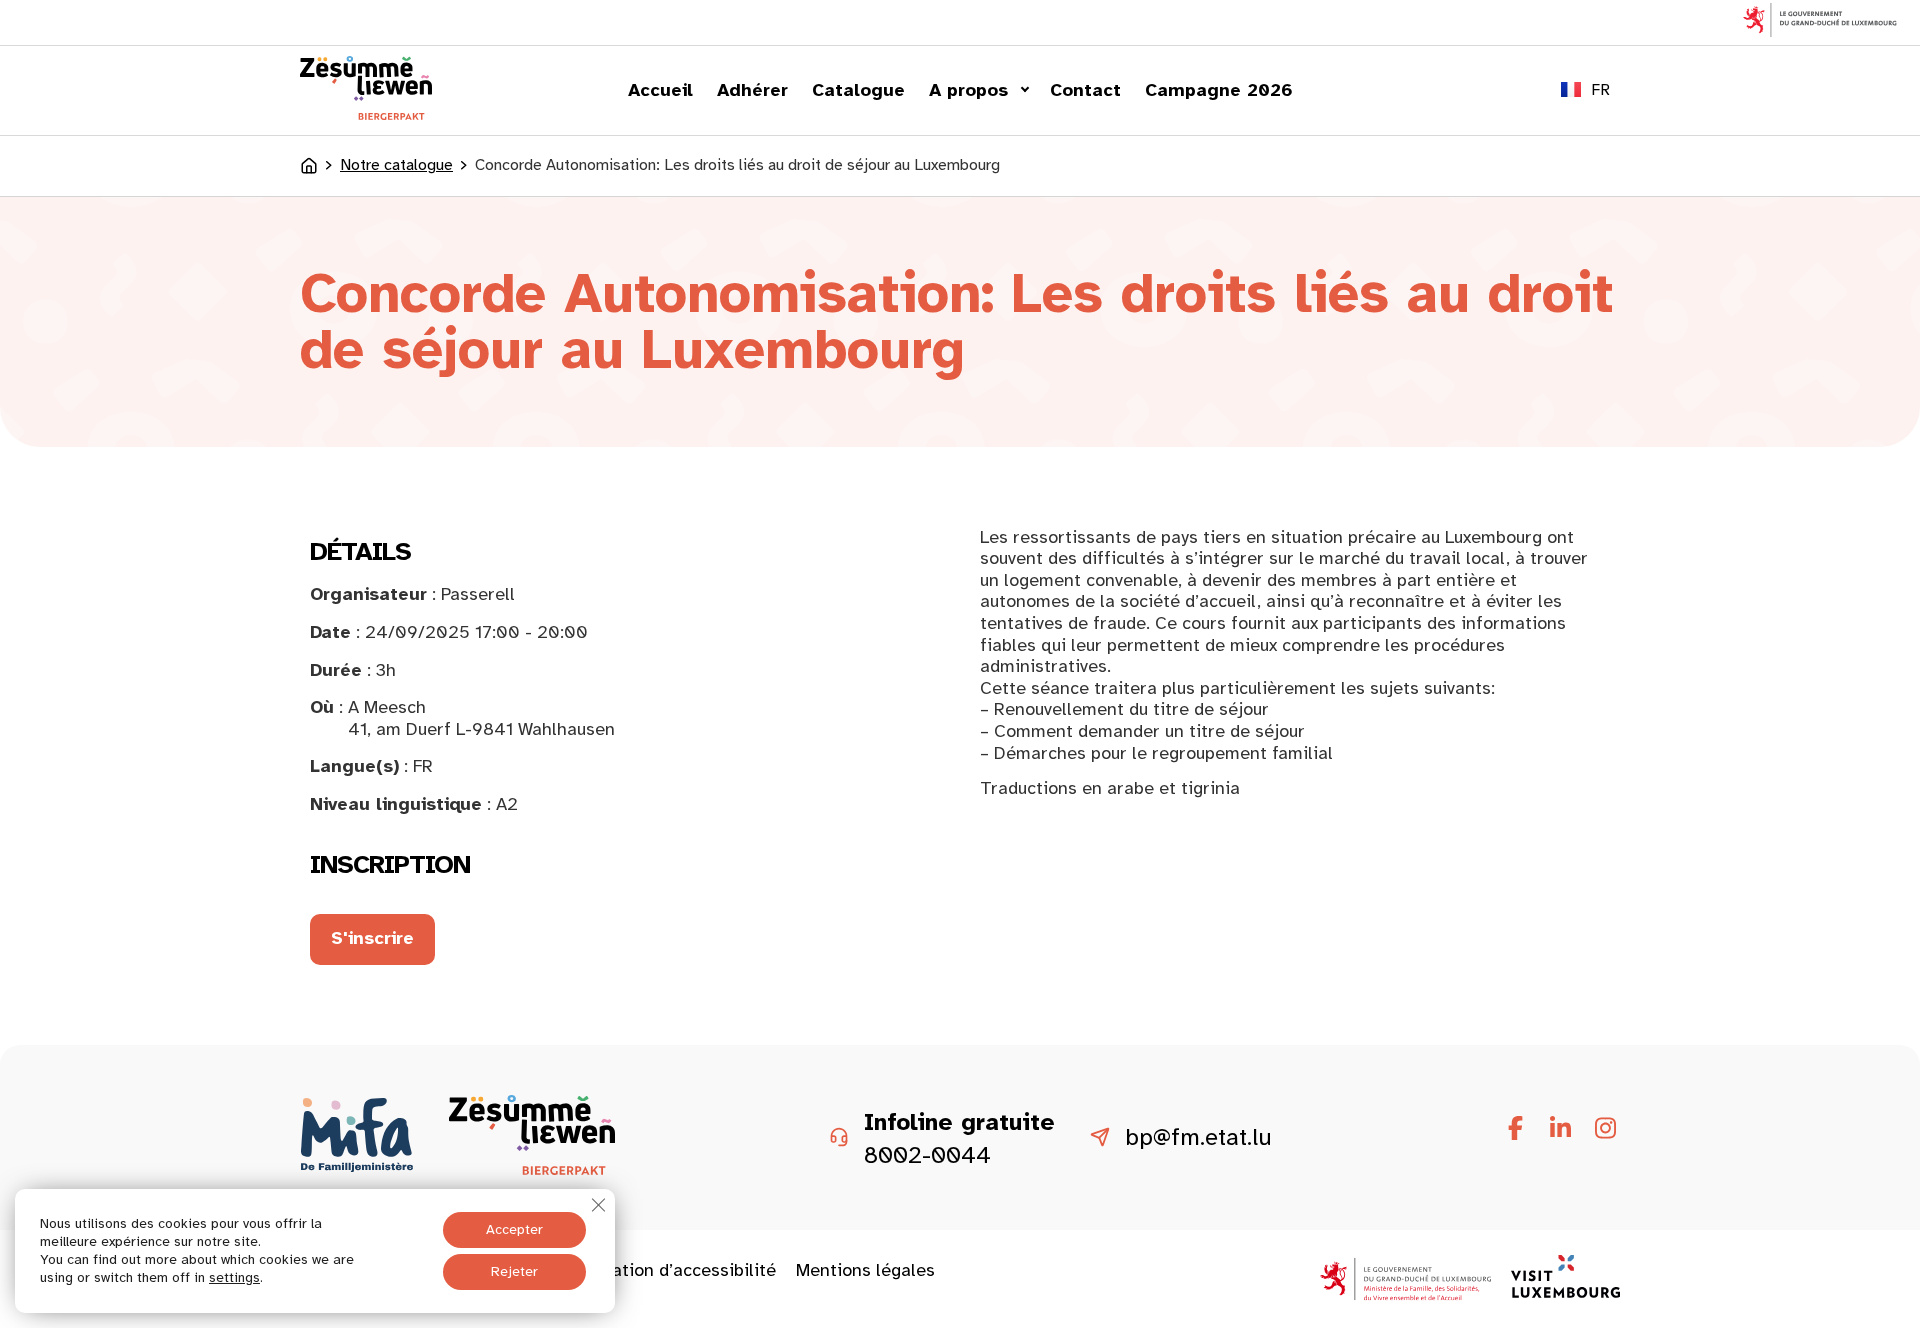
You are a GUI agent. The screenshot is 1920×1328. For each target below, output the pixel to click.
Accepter (514, 1229)
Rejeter (514, 1271)
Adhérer (752, 90)
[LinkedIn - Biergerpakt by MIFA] (1560, 1129)
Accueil (660, 90)
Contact (1085, 90)
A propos (968, 90)
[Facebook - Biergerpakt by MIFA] (1515, 1129)
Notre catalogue (396, 165)
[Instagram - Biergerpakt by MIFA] (1605, 1129)
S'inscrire (372, 938)
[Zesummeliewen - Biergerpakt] (366, 114)
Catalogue (858, 90)
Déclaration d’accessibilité (667, 1270)
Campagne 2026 (1219, 90)
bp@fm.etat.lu (1198, 1138)
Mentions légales (865, 1270)
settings (234, 1277)
